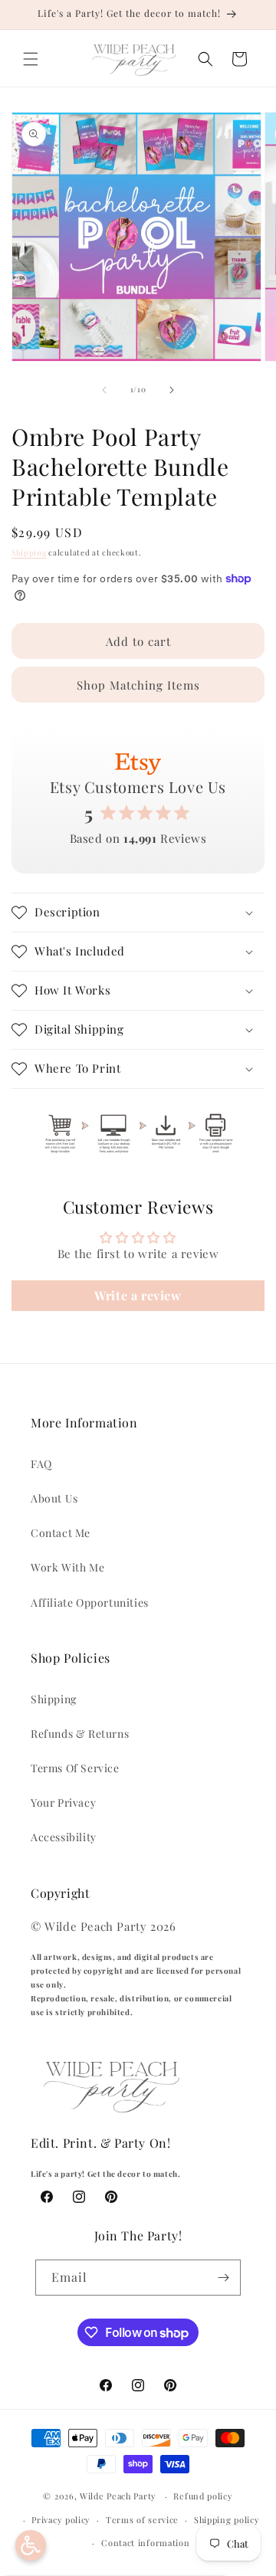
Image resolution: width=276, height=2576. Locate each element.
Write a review (138, 1295)
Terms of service (142, 2520)
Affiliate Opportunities (90, 1603)
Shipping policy (227, 2520)
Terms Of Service (75, 1768)
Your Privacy (63, 1803)
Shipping (29, 552)
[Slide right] (172, 390)
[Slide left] (104, 390)
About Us (54, 1498)
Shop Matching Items (138, 685)
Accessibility (64, 1837)
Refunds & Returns (80, 1734)
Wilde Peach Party (118, 2496)
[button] (31, 59)
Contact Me (61, 1533)
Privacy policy (61, 2520)
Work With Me (67, 1567)
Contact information (145, 2543)
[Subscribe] (223, 2278)
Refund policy (203, 2496)
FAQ (41, 1464)
